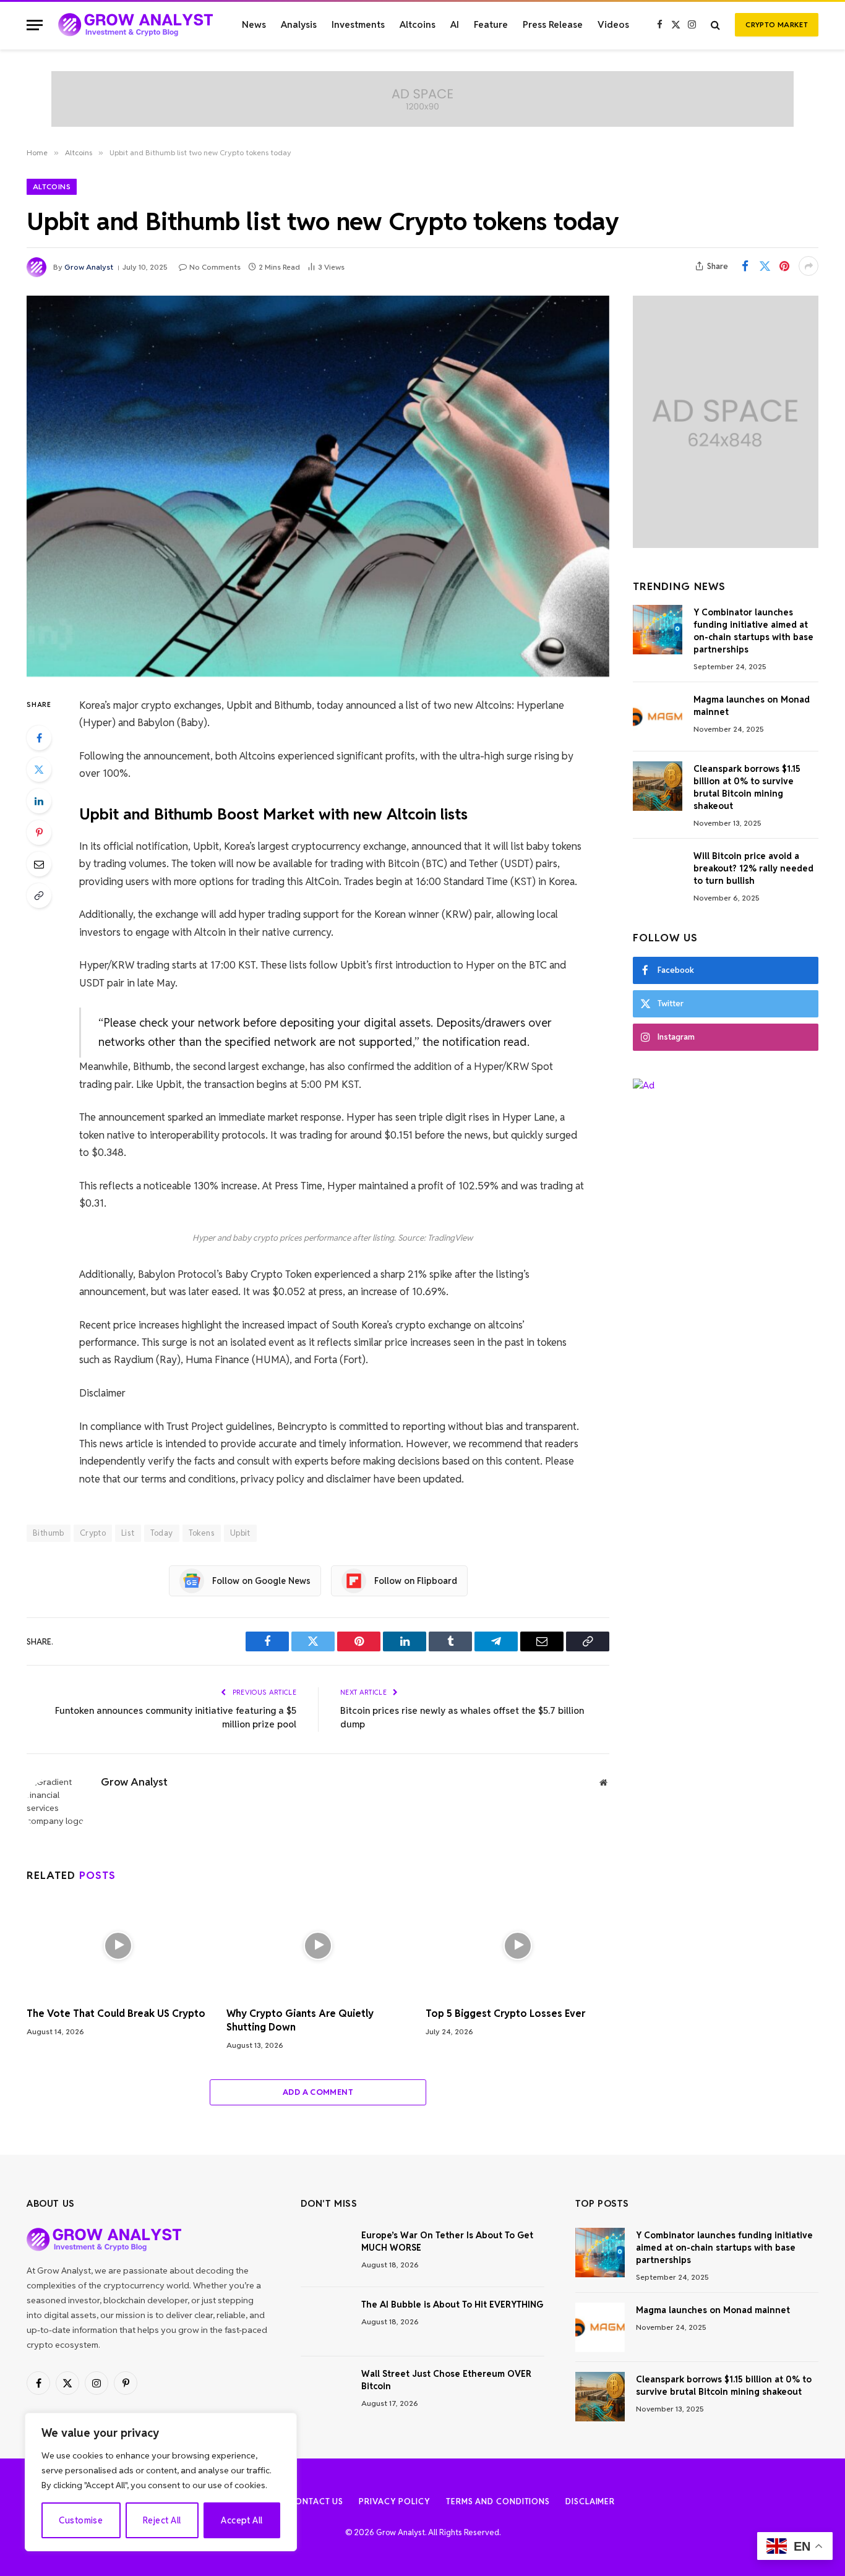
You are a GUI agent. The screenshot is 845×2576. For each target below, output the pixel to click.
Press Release (553, 24)
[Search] (715, 25)
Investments (358, 24)
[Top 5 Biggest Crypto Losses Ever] (517, 1945)
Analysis (299, 24)
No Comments (215, 267)
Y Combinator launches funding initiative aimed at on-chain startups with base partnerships (753, 631)
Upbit (240, 1533)
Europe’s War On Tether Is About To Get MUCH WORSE (447, 2241)
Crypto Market (777, 24)
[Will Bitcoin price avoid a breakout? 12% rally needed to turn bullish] (658, 873)
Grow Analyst (89, 267)
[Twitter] (39, 769)
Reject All (162, 2520)
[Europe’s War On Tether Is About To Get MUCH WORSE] (325, 2253)
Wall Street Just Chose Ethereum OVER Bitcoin (446, 2380)
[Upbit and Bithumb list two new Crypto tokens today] (318, 486)
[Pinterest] (39, 832)
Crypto (93, 1533)
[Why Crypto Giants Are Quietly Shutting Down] (318, 1945)
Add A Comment (318, 2092)
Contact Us (316, 2501)
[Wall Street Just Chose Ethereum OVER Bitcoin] (325, 2391)
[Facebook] (39, 738)
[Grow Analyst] (135, 25)
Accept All (242, 2520)
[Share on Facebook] (745, 266)
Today (162, 1533)
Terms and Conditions (498, 2501)
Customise (81, 2520)
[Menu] (35, 25)
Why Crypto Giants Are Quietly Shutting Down (300, 2020)
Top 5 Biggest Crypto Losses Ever (505, 2013)
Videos (613, 24)
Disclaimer (590, 2501)
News (254, 24)
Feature (491, 24)
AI (455, 24)
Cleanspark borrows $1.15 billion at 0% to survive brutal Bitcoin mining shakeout (747, 787)
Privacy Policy (395, 2501)
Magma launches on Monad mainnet (752, 706)
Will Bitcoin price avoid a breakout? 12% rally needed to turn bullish (753, 868)
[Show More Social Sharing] (809, 266)
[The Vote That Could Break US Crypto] (118, 1945)
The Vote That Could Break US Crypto (116, 2013)
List (128, 1533)
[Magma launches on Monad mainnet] (658, 717)
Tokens (202, 1533)
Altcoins (418, 24)
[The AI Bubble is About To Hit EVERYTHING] (325, 2322)
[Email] (39, 864)
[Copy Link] (39, 896)
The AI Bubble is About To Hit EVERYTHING (452, 2304)
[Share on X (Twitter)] (765, 266)
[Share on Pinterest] (784, 266)
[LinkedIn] (39, 801)
